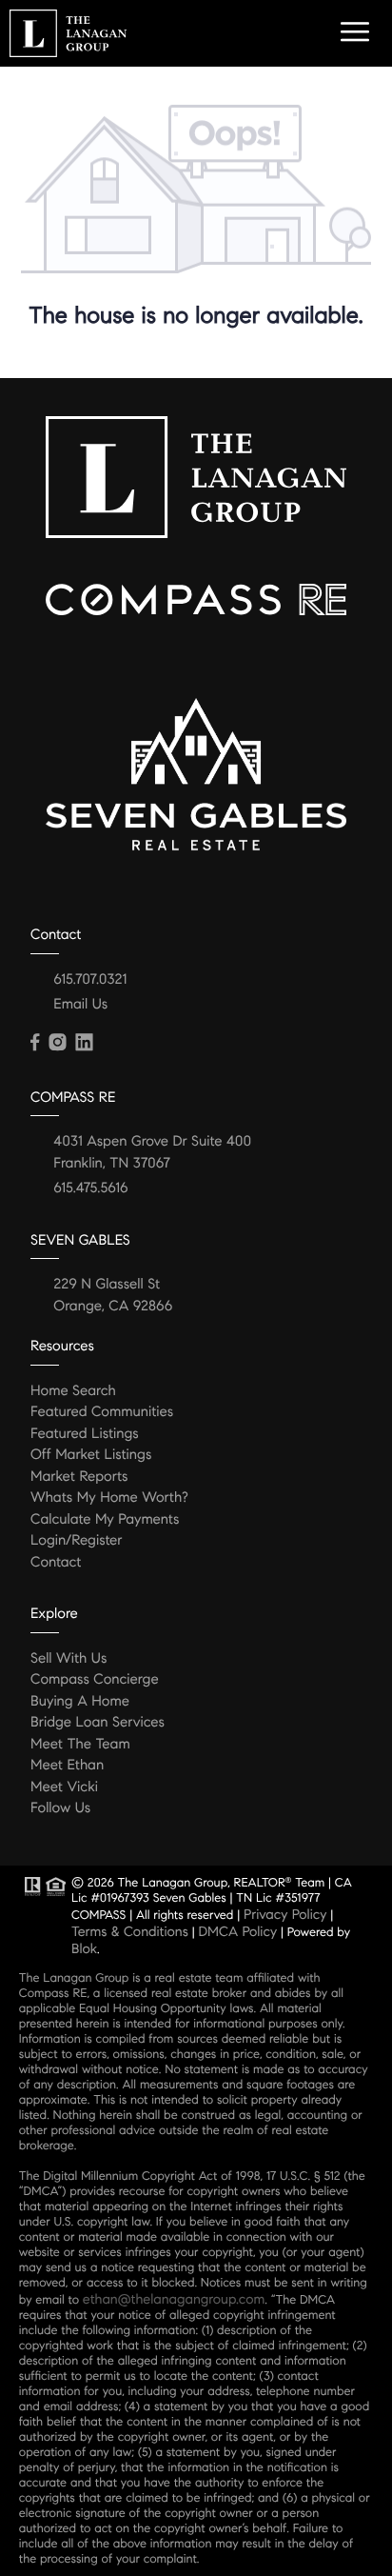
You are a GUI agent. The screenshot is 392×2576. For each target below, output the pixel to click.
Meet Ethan (67, 1766)
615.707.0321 (90, 980)
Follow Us (60, 1808)
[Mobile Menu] (352, 32)
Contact (56, 1563)
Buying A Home (80, 1702)
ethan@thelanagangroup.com (174, 2299)
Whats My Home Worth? (109, 1498)
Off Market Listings (91, 1455)
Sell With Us (69, 1659)
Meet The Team (80, 1745)
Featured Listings (85, 1434)
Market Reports (79, 1477)
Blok (84, 1948)
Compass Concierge (95, 1680)
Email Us (80, 1005)
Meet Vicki (64, 1787)
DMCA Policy (237, 1931)
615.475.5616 (90, 1188)
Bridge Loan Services (98, 1723)
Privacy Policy (285, 1914)
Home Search (73, 1391)
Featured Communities (102, 1412)
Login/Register (77, 1541)
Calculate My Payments (105, 1520)
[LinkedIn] (84, 1043)
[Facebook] (35, 1043)
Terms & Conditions (130, 1931)
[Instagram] (57, 1043)
